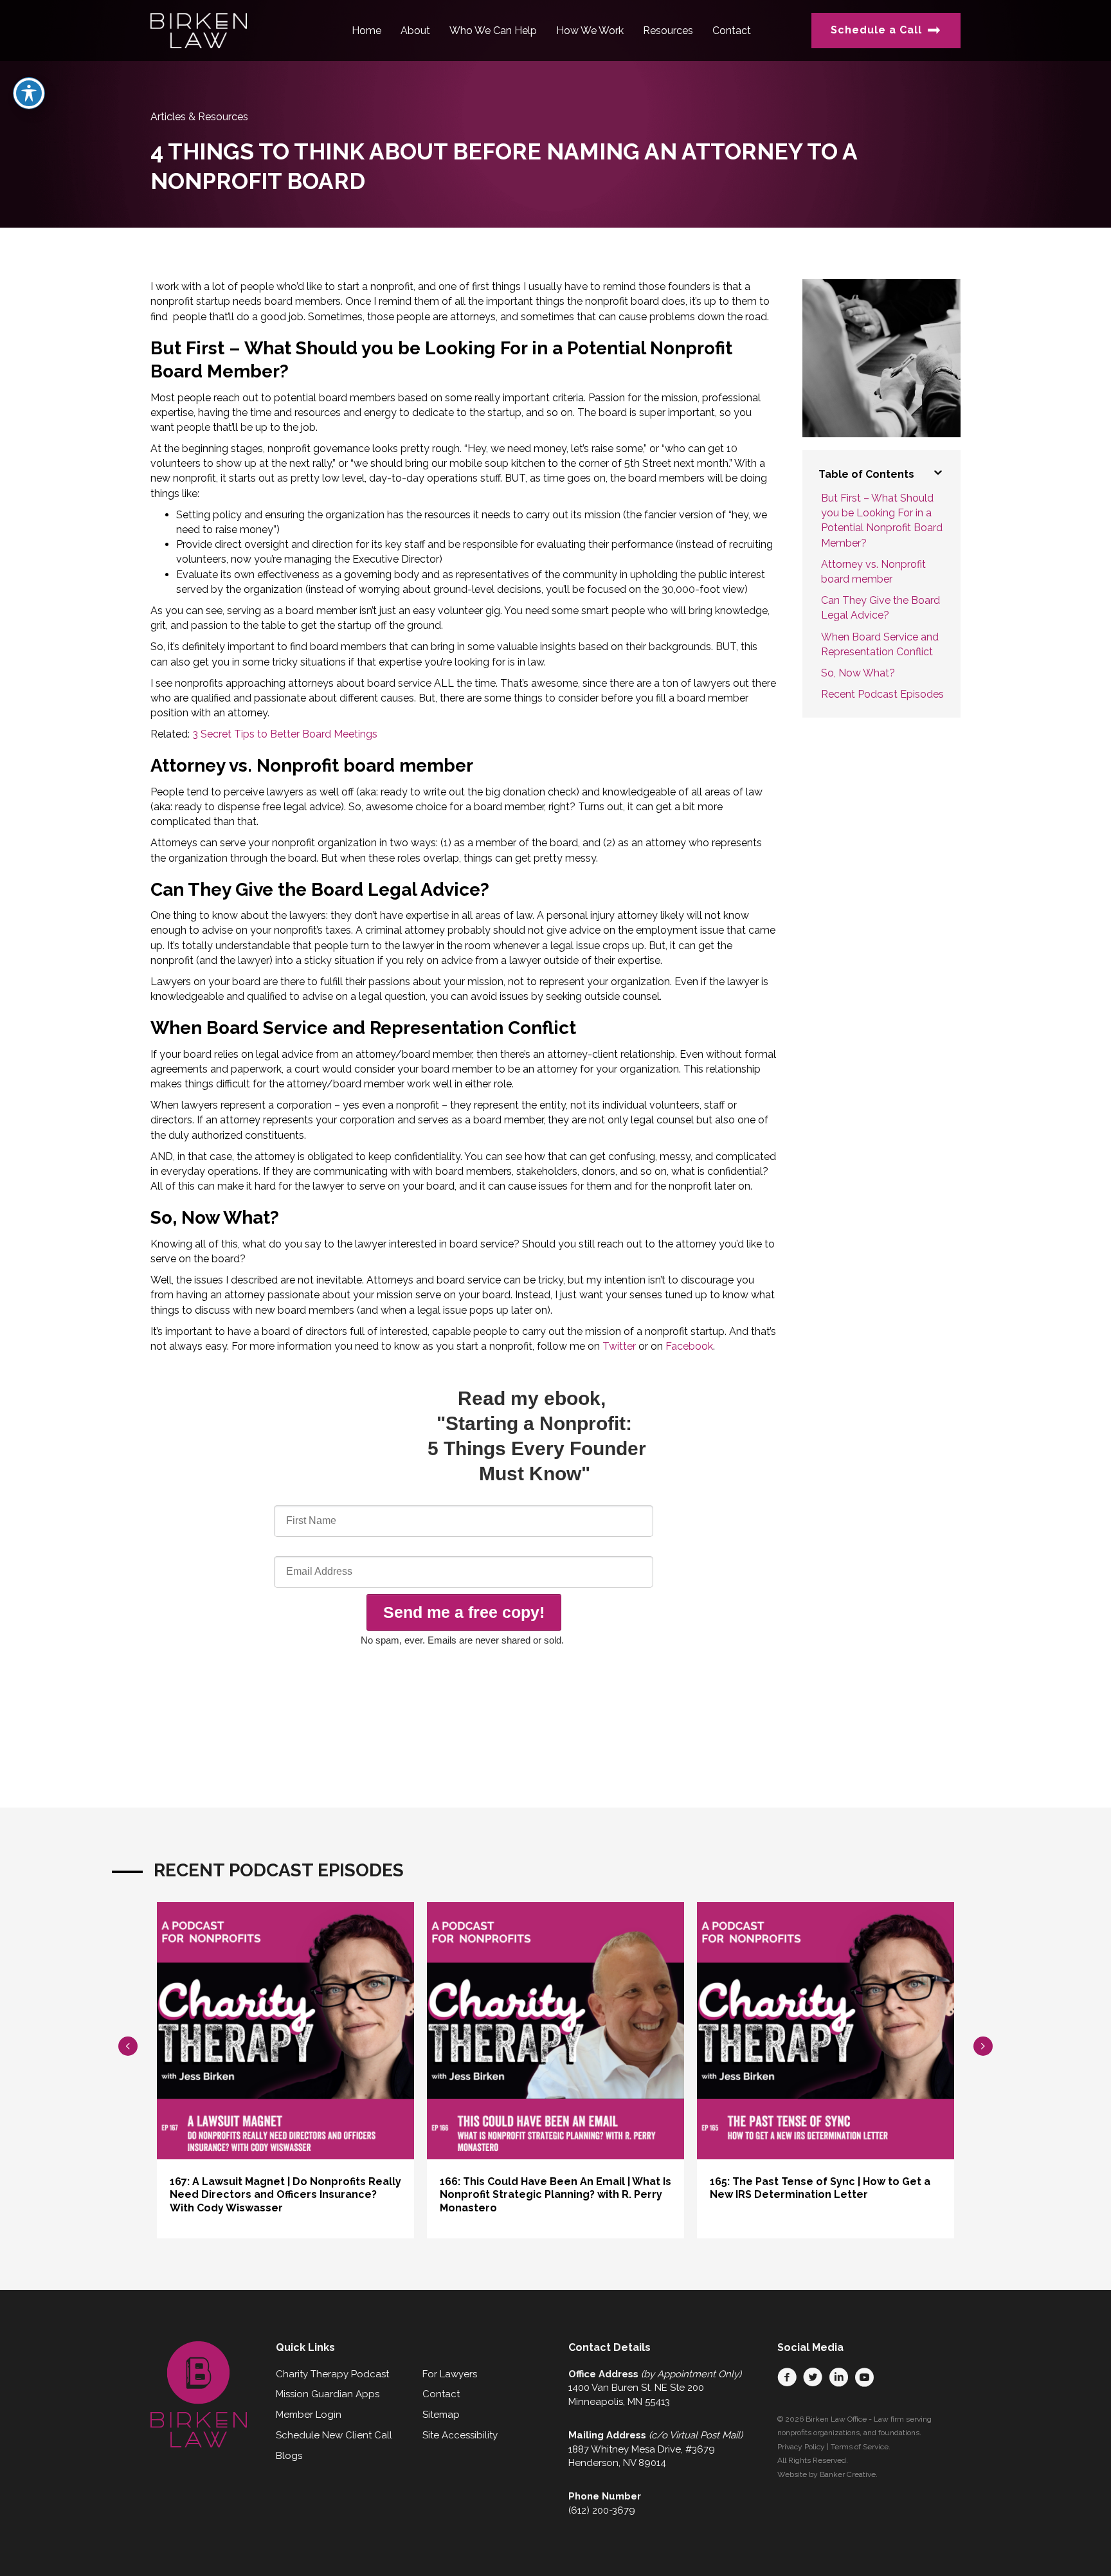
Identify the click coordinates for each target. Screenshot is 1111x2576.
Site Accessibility (460, 2435)
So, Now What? (858, 673)
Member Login (309, 2415)
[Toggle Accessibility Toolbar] (29, 93)
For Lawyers (450, 2374)
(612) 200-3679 (602, 2510)
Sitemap (441, 2415)
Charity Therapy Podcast (332, 2374)
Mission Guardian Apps (328, 2394)
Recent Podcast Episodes (882, 694)
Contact (441, 2394)
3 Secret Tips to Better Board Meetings (285, 734)
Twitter (619, 1346)
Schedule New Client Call (334, 2435)
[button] (787, 2377)
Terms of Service (860, 2447)
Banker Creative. (849, 2474)
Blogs (289, 2456)
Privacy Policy (801, 2447)
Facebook (689, 1346)
